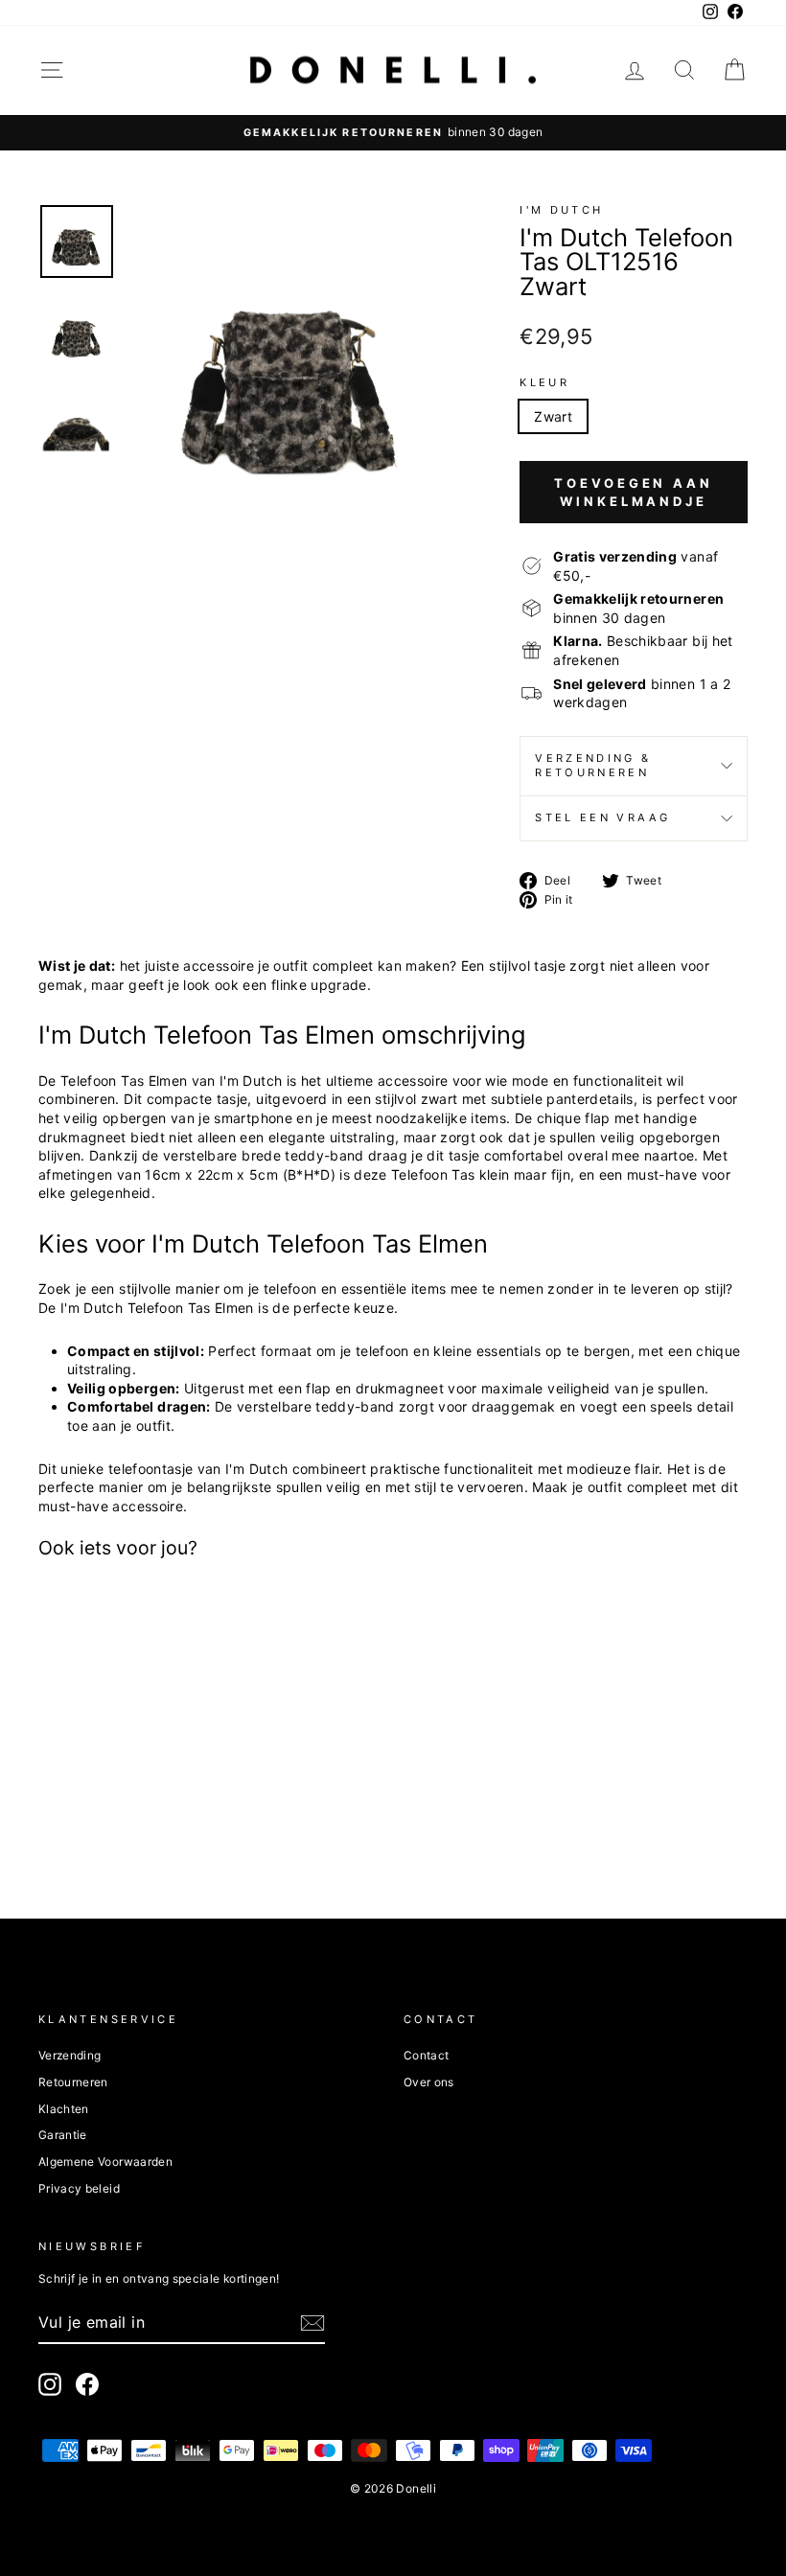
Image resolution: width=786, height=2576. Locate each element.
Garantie (63, 2135)
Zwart (553, 416)
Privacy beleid (79, 2188)
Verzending (70, 2055)
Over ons (429, 2082)
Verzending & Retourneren (593, 766)
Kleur (544, 382)
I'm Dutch (561, 210)
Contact (426, 2055)
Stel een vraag (602, 817)
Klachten (64, 2109)
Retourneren (73, 2082)
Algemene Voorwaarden (105, 2162)
